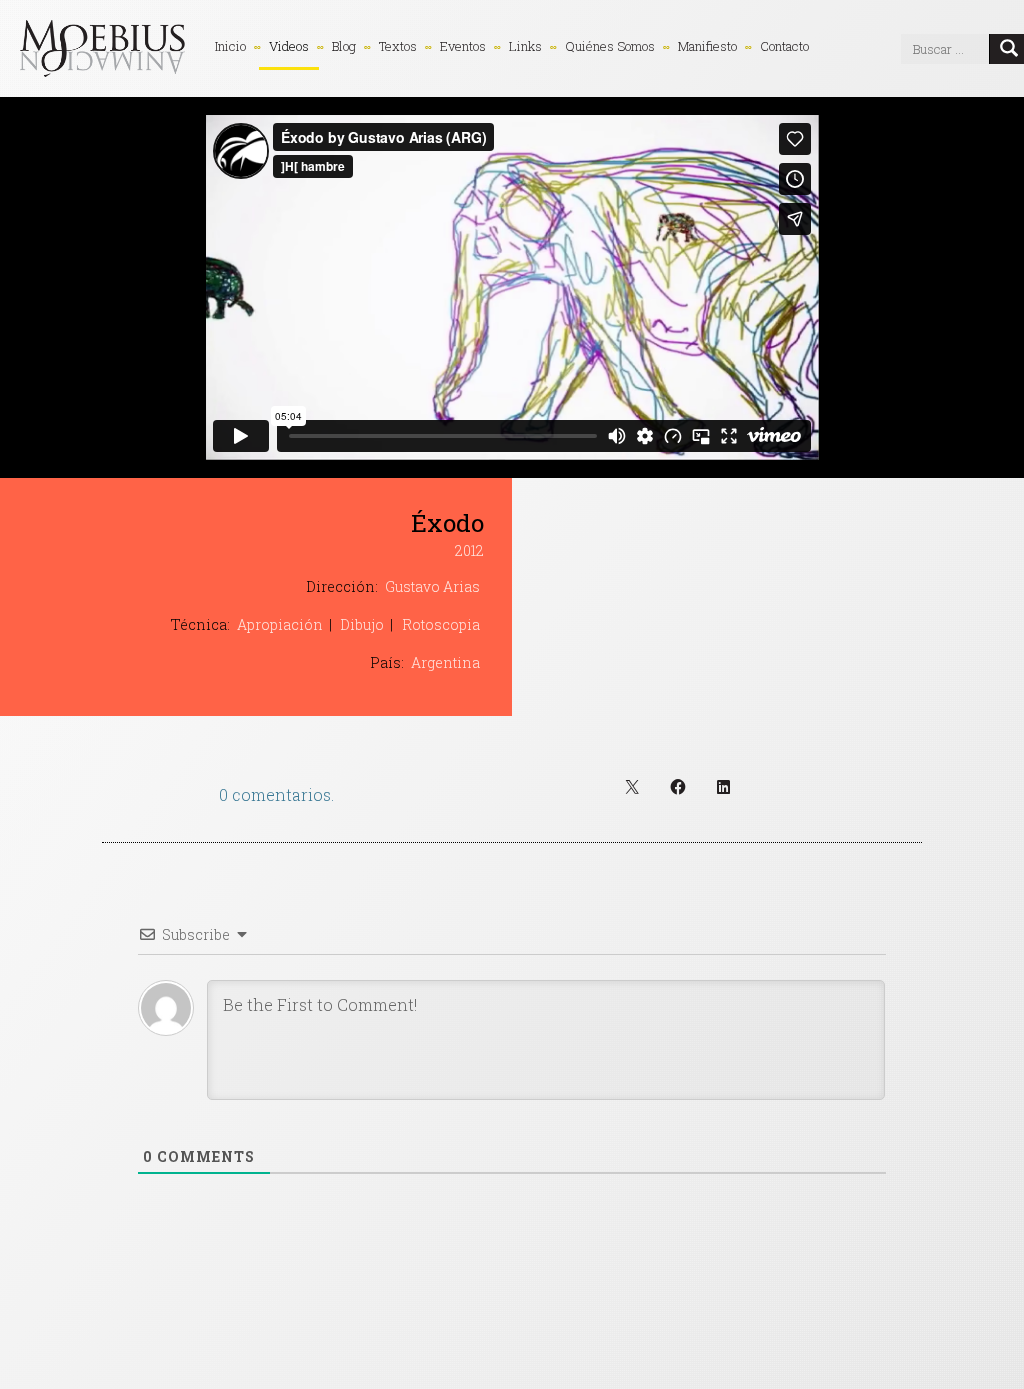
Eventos (463, 46)
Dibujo (362, 624)
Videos (289, 46)
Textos (398, 46)
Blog (344, 46)
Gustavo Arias (432, 586)
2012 (469, 550)
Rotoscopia (441, 624)
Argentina (445, 662)
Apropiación (280, 624)
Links (525, 46)
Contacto (784, 46)
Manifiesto (707, 46)
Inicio (230, 46)
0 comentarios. (276, 794)
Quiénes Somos (610, 46)
